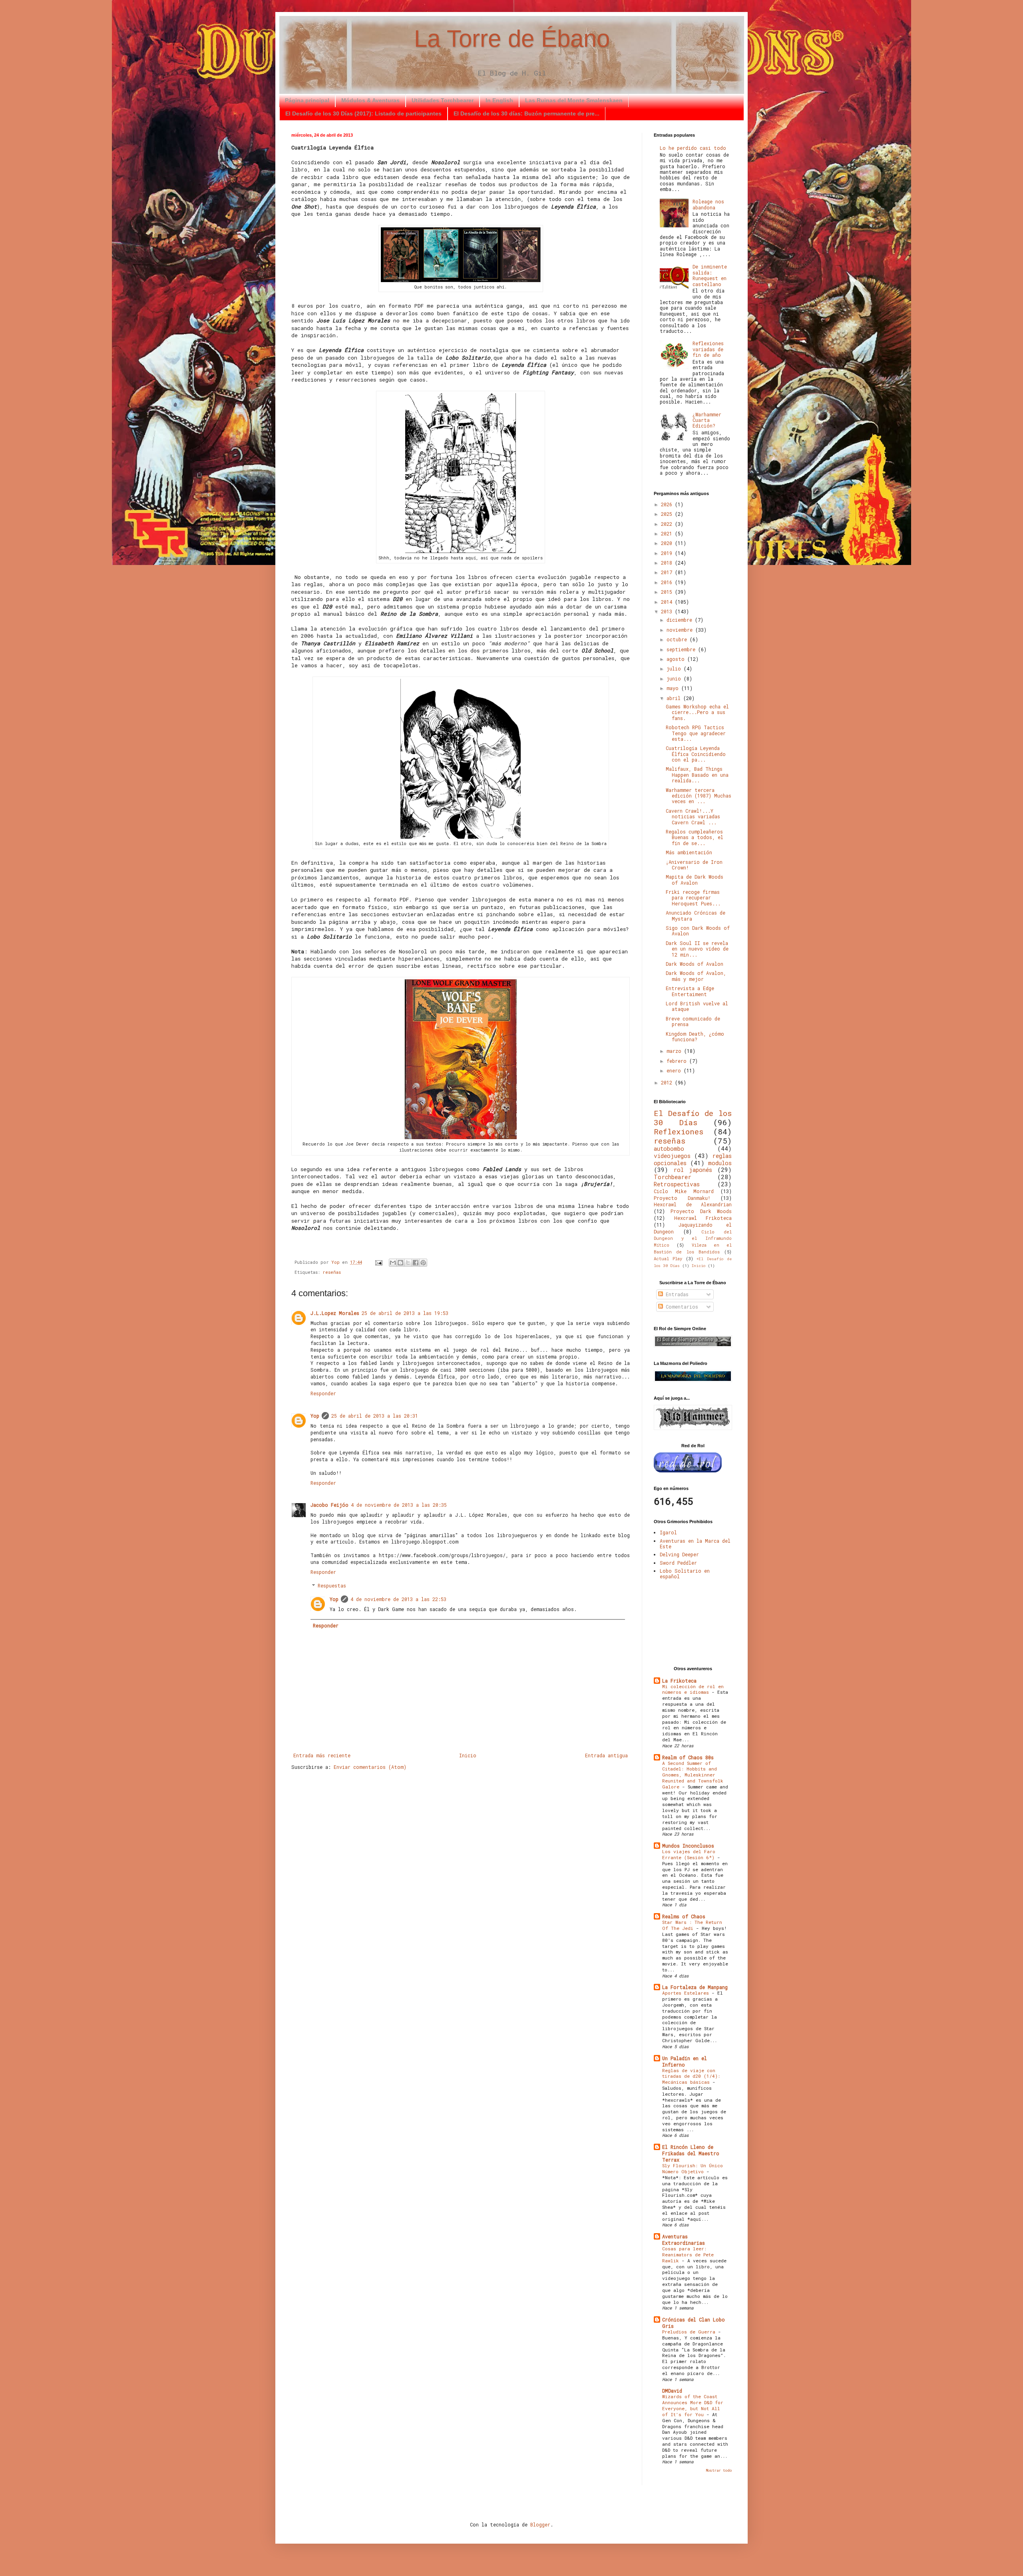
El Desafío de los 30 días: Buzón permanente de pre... (526, 113)
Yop (315, 1416)
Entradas (676, 1294)
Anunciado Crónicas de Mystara (696, 915)
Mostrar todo (719, 2470)
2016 (668, 582)
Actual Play (668, 1259)
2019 (668, 553)
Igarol (668, 1532)
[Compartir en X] (408, 1263)
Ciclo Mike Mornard (684, 1191)
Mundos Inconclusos (688, 1846)
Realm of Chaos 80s (688, 1757)
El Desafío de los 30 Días (693, 1118)
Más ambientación (689, 852)
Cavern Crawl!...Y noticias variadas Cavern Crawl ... (693, 817)
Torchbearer (673, 1177)
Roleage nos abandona (708, 204)
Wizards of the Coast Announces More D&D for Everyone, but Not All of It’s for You (693, 2405)
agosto (677, 659)
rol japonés (693, 1170)
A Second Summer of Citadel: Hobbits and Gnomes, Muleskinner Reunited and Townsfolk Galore (693, 1775)
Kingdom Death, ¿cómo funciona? (695, 1036)
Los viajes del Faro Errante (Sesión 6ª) (690, 1854)
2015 (668, 592)
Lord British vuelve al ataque (697, 1006)
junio (675, 678)
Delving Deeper (679, 1554)
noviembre (681, 630)
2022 (668, 524)
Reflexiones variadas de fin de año (708, 349)
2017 (668, 572)
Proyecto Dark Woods (701, 1211)
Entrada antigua (606, 1755)
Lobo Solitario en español (685, 1573)
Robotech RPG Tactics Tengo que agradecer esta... (696, 733)
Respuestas (332, 1586)
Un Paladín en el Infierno (685, 2061)
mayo (674, 688)
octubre (678, 639)
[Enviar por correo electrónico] (393, 1263)
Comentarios (681, 1307)
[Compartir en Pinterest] (423, 1263)
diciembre (681, 620)
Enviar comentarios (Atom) (370, 1767)
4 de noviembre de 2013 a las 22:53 (398, 1599)
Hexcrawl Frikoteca (703, 1218)
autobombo (669, 1149)
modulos (720, 1163)
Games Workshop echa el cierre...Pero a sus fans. (697, 712)
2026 (668, 504)
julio (675, 668)
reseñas (332, 1272)
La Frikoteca (679, 1681)
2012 (668, 1082)
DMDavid (672, 2391)
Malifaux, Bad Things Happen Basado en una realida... (697, 775)
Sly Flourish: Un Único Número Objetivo (693, 2168)
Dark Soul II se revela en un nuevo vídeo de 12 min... (697, 949)
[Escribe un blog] (400, 1263)
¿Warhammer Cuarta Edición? (707, 420)
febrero (678, 1061)
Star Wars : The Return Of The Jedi (692, 1925)
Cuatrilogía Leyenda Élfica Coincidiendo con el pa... (696, 754)
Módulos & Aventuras (370, 100)
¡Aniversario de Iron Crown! (694, 865)
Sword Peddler (678, 1563)
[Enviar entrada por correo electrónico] (379, 1262)
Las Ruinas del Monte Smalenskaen (574, 100)
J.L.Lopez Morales (335, 1313)
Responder (323, 1393)
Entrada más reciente (322, 1755)
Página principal (307, 100)
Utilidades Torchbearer (443, 100)
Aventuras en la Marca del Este (695, 1544)
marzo (675, 1051)
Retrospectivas (677, 1184)
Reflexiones (679, 1131)
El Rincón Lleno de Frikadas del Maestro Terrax (691, 2153)
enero (675, 1070)
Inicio (468, 1755)
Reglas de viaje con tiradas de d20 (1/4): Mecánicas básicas (691, 2076)
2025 (668, 514)
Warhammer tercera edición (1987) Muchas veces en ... (699, 796)
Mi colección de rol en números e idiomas (693, 1689)
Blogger (540, 2524)
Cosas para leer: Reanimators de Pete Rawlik (688, 2255)
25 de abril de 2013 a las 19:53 (405, 1313)
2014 (668, 602)
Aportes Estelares (687, 1993)
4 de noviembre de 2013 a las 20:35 (399, 1505)
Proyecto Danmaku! (682, 1198)
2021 (668, 533)
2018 (668, 563)
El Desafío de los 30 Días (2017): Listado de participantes (363, 113)
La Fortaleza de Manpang (695, 1987)
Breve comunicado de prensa (693, 1021)
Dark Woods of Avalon (695, 964)
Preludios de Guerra (690, 2332)
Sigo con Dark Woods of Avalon (698, 931)
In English (499, 100)
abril (675, 698)
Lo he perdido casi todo (693, 148)
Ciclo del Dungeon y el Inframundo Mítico (693, 1239)
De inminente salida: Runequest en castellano (710, 275)
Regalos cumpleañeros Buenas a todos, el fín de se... (695, 837)
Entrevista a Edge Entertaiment (690, 991)
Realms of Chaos (684, 1916)
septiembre (682, 649)
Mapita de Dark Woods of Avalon (695, 879)
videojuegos (672, 1156)
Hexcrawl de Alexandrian (693, 1204)
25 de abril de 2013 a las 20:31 (375, 1416)
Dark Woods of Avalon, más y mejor (696, 976)
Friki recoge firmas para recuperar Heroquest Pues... (693, 898)
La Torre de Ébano (512, 39)
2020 (668, 543)
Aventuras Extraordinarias (684, 2240)
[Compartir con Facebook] (416, 1263)
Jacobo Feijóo (329, 1505)
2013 (668, 611)
